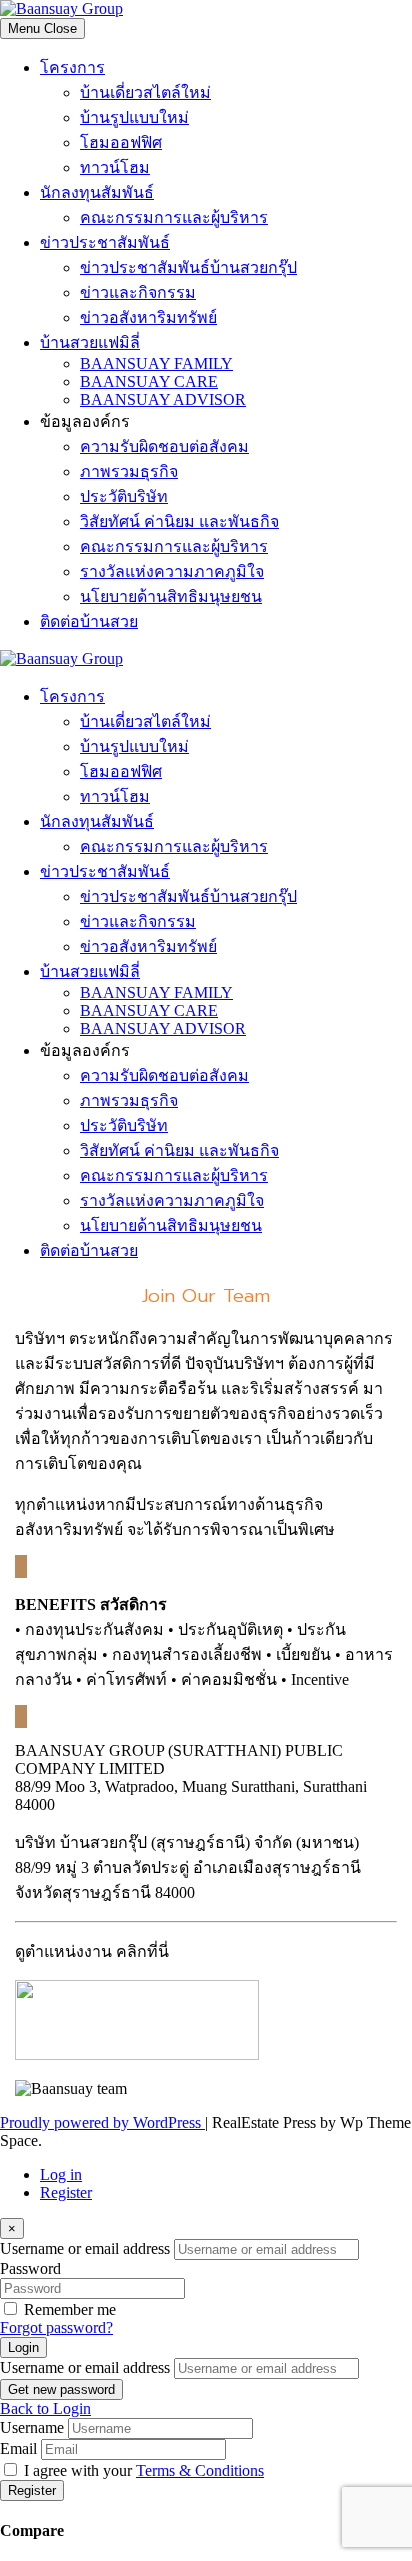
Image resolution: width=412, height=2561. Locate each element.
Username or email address (85, 2248)
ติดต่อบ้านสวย (89, 621)
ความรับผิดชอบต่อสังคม (164, 446)
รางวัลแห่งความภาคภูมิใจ (172, 571)
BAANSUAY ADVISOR (163, 399)
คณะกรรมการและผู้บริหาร (174, 217)
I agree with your (144, 2470)
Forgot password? (56, 2327)
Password (30, 2268)
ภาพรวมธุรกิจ (129, 471)
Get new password (61, 2389)
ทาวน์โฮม (115, 167)
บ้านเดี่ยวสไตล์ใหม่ (145, 92)
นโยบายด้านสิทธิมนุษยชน (171, 596)
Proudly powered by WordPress (102, 2122)
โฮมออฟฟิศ (121, 142)
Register (66, 2192)
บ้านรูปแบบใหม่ (134, 117)
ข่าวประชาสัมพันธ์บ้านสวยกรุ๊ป (188, 267)
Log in (61, 2174)
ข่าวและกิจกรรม (138, 292)
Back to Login (45, 2408)
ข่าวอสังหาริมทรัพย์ (148, 317)
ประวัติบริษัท (124, 496)
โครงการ (72, 67)
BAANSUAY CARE (149, 381)
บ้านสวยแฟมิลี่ (90, 342)
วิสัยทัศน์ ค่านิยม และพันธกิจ (179, 521)
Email (18, 2448)
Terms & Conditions (200, 2470)
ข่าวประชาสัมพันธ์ (105, 242)
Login (23, 2347)
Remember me (70, 2309)
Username (32, 2427)
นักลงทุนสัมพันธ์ (97, 192)
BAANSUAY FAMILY (156, 363)
